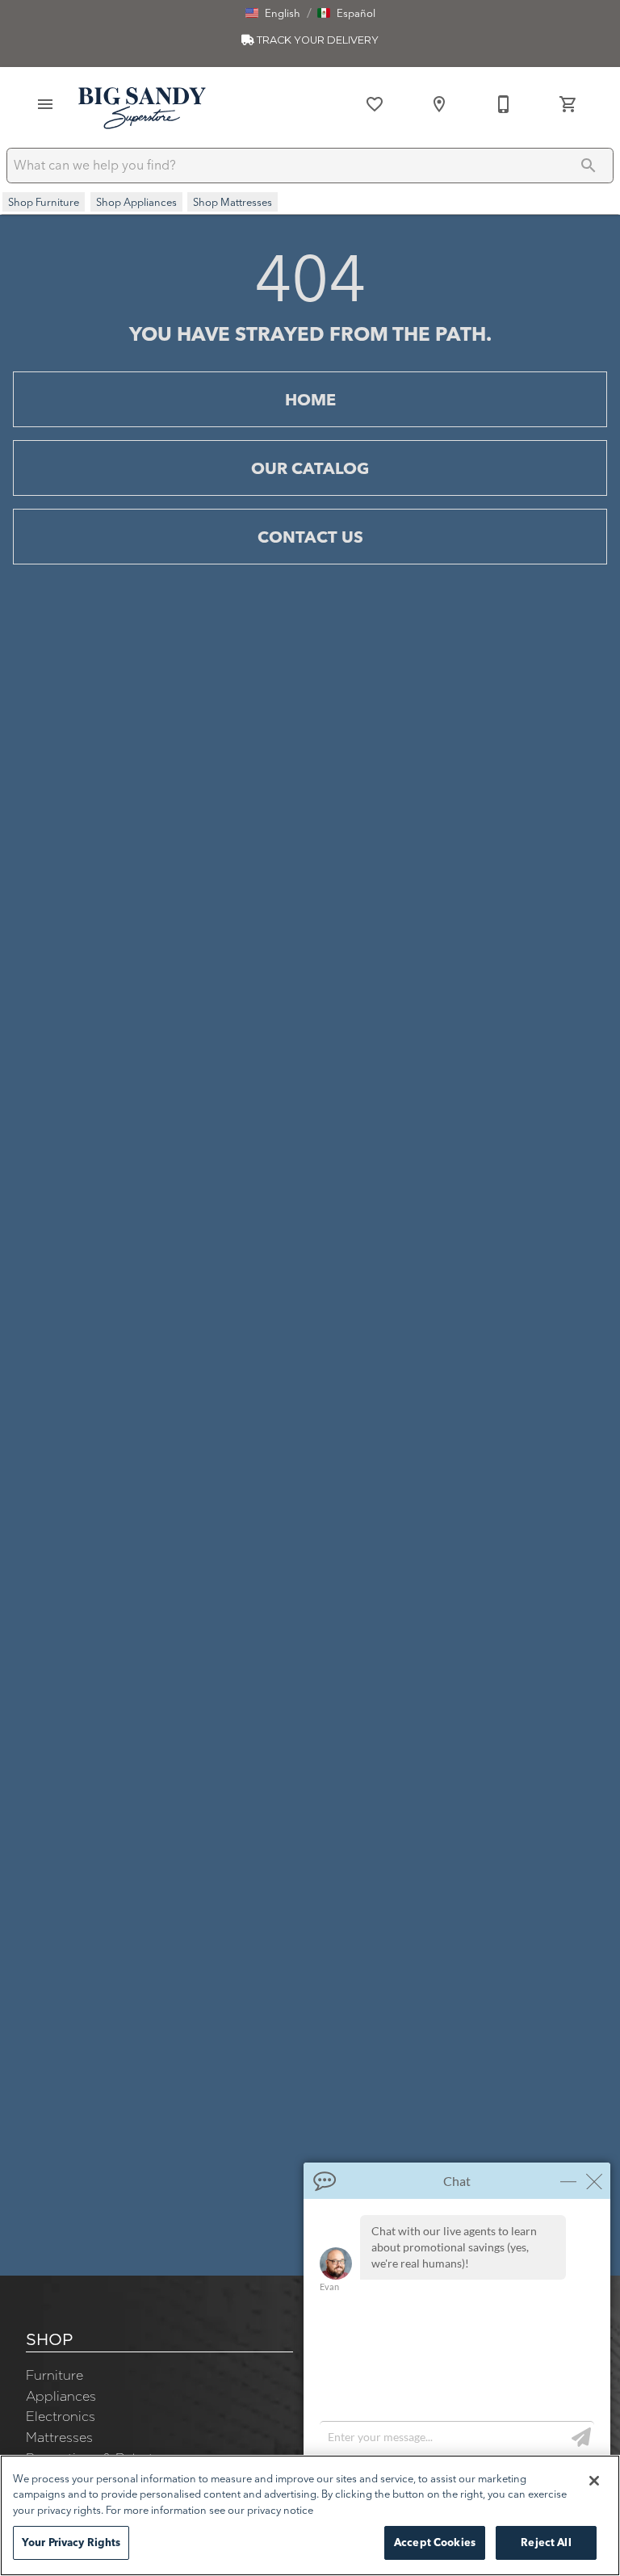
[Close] (594, 2481)
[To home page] (142, 107)
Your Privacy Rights (71, 2542)
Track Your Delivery (316, 40)
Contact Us (310, 537)
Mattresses (59, 2437)
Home (310, 399)
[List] (375, 104)
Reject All (546, 2542)
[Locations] (439, 104)
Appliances (61, 2396)
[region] (310, 2515)
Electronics (61, 2416)
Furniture (54, 2375)
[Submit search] (589, 166)
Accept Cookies (435, 2542)
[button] (273, 13)
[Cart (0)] (568, 104)
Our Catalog (310, 468)
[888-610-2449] (504, 104)
